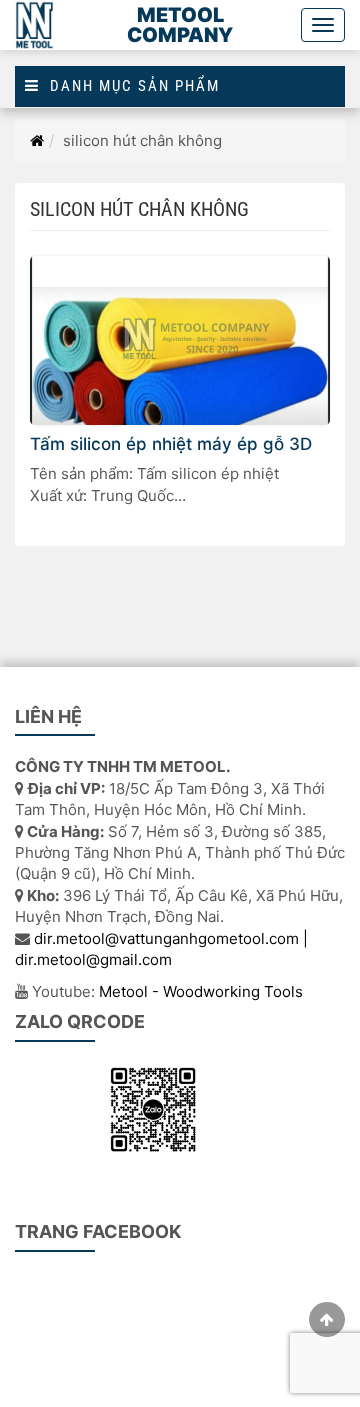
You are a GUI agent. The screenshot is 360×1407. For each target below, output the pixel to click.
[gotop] (327, 1319)
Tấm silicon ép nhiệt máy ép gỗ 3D (171, 444)
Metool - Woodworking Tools (201, 991)
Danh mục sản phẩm (130, 86)
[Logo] (35, 25)
